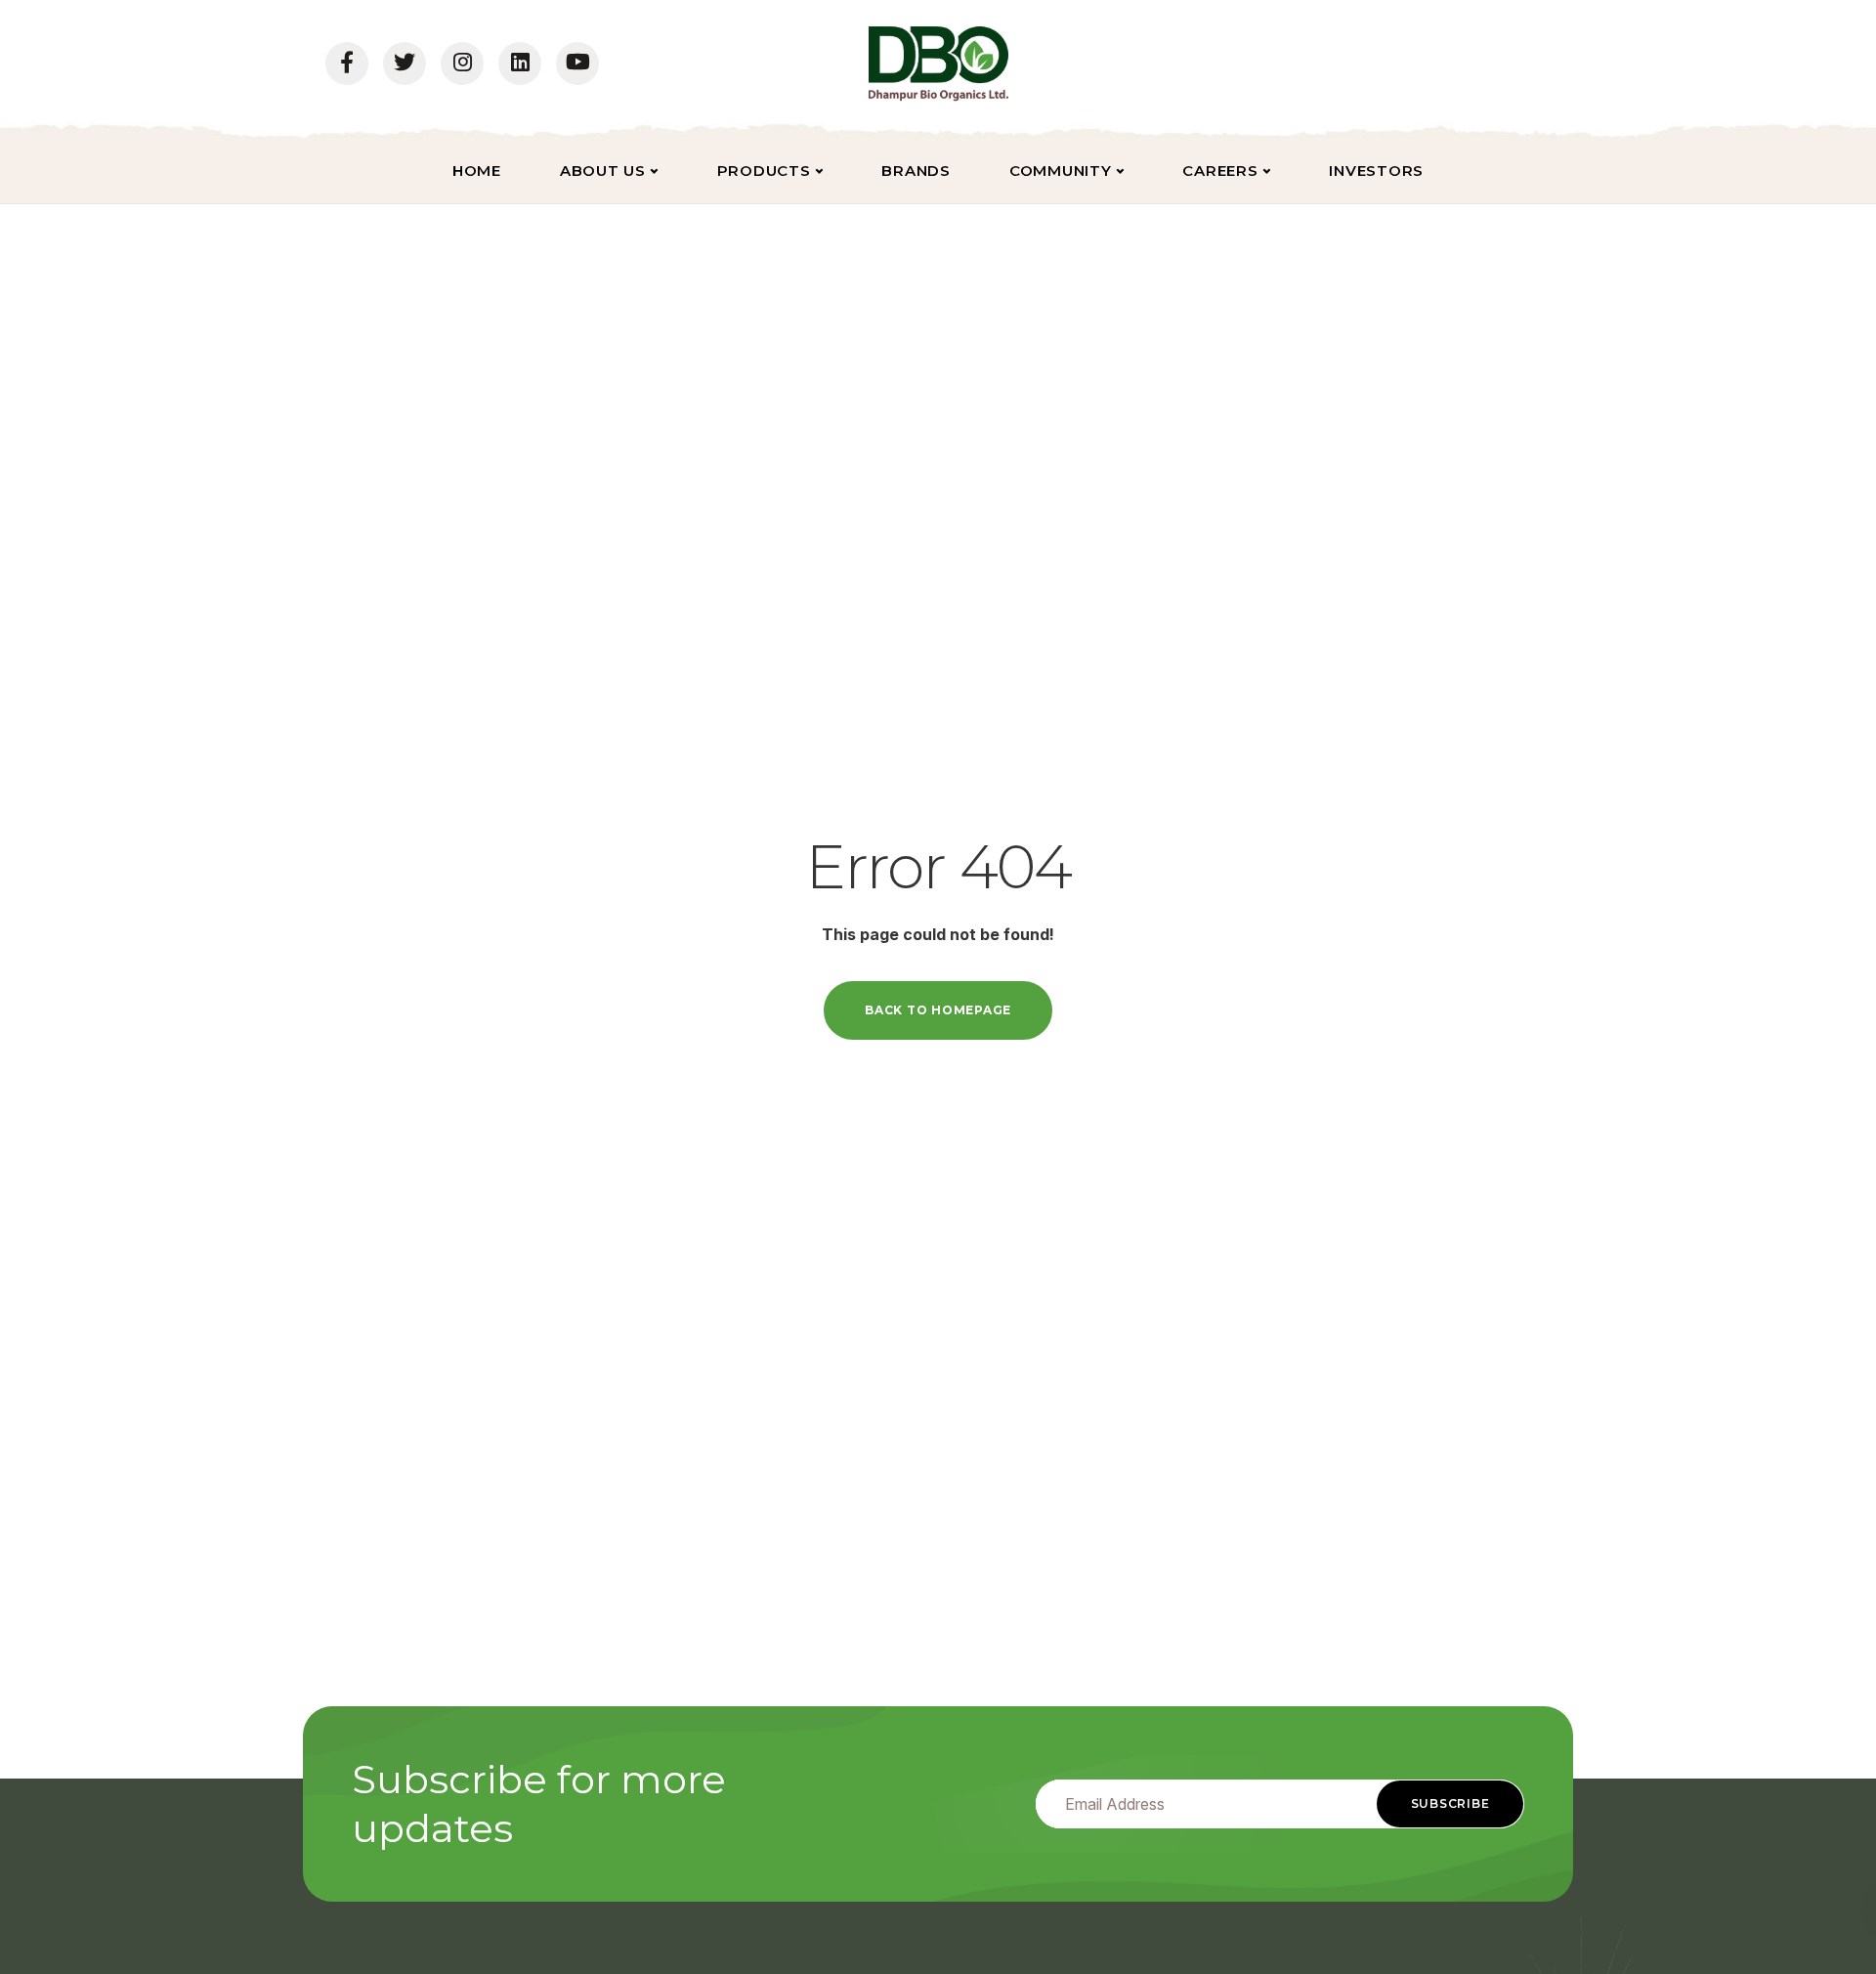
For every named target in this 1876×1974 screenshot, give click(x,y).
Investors (1376, 171)
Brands (916, 171)
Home (477, 171)
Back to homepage (938, 1010)
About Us (603, 171)
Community (1061, 171)
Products (764, 171)
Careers (1220, 171)
